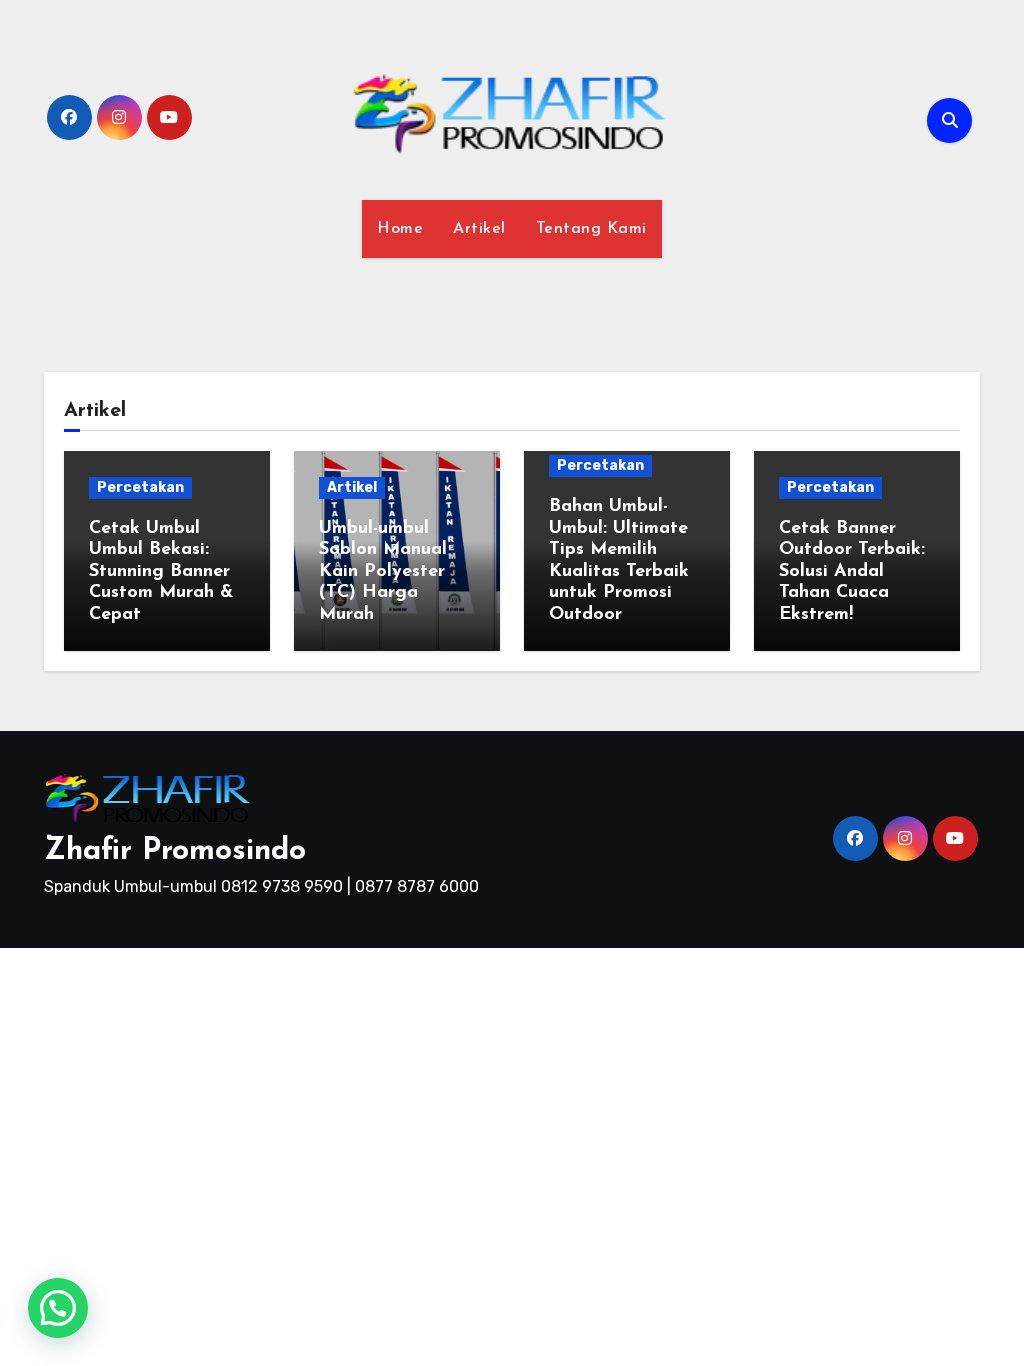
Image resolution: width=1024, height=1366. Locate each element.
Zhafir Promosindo (175, 851)
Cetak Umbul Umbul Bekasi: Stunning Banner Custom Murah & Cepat (161, 572)
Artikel (479, 229)
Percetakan (140, 487)
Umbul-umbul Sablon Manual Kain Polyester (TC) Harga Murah (383, 572)
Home (400, 229)
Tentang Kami (591, 229)
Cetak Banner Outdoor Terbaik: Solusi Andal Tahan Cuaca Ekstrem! (852, 572)
